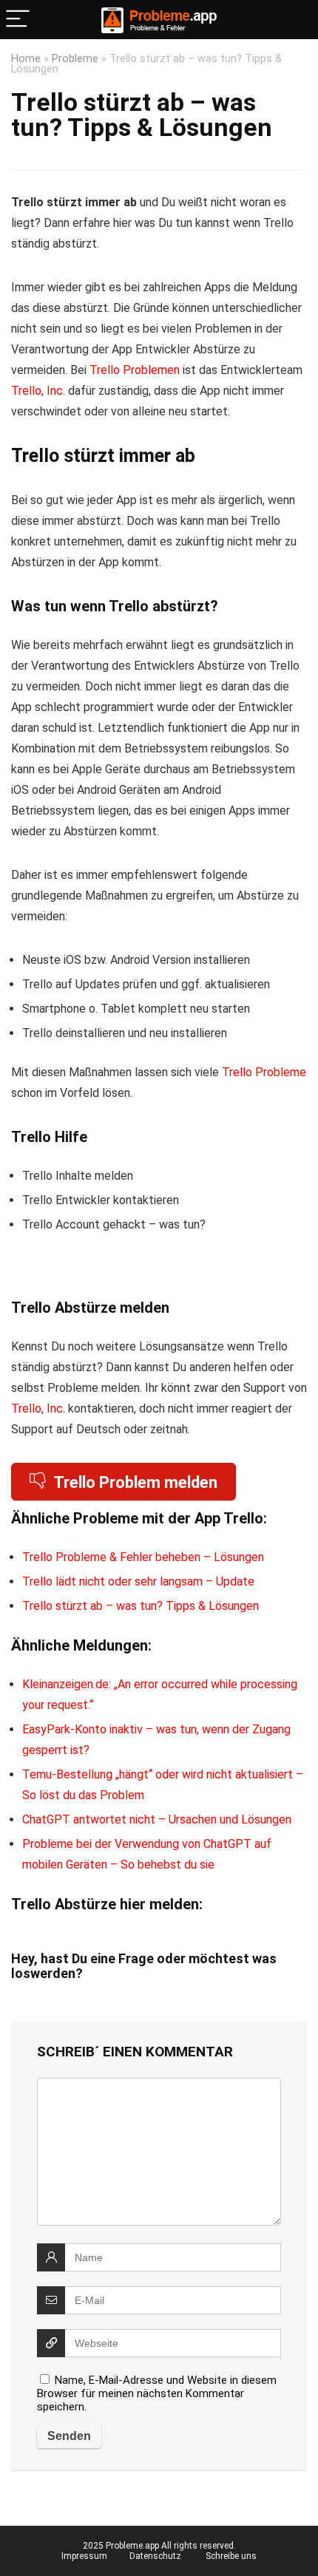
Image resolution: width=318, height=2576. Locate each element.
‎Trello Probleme (264, 1072)
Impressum (84, 2556)
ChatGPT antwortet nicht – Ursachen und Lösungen (157, 1819)
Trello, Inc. (38, 391)
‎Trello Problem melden (135, 1482)
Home (26, 59)
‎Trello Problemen (135, 370)
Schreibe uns (231, 2556)
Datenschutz (155, 2556)
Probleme (75, 59)
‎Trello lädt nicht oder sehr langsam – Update (138, 1581)
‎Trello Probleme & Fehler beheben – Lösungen (143, 1557)
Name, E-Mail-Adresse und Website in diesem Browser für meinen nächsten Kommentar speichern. (157, 2393)
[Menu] (18, 20)
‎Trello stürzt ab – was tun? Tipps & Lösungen (141, 1606)
